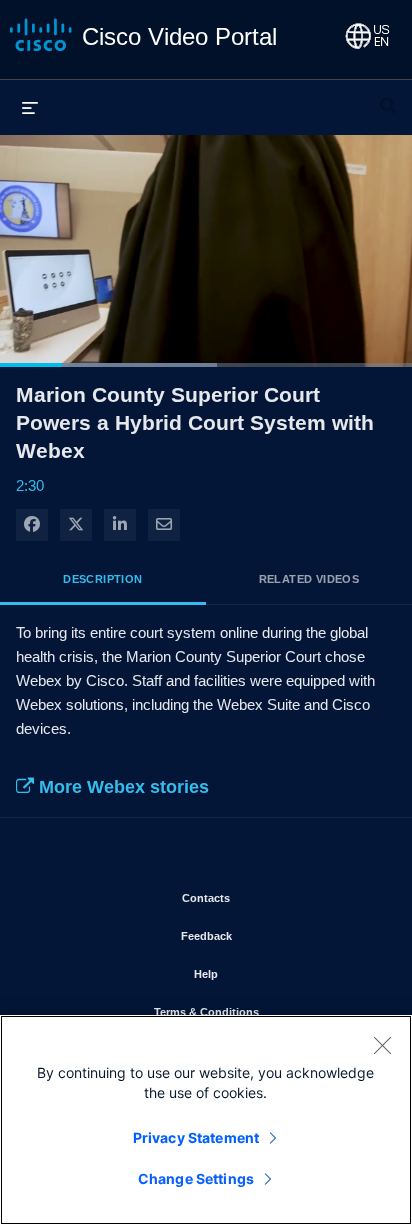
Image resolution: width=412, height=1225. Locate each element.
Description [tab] (102, 579)
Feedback (265, 935)
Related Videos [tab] (309, 579)
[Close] (382, 1045)
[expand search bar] (388, 97)
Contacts (264, 897)
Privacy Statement (196, 1137)
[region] (206, 1120)
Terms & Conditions (265, 1011)
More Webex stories (121, 787)
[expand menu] (30, 107)
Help (264, 973)
